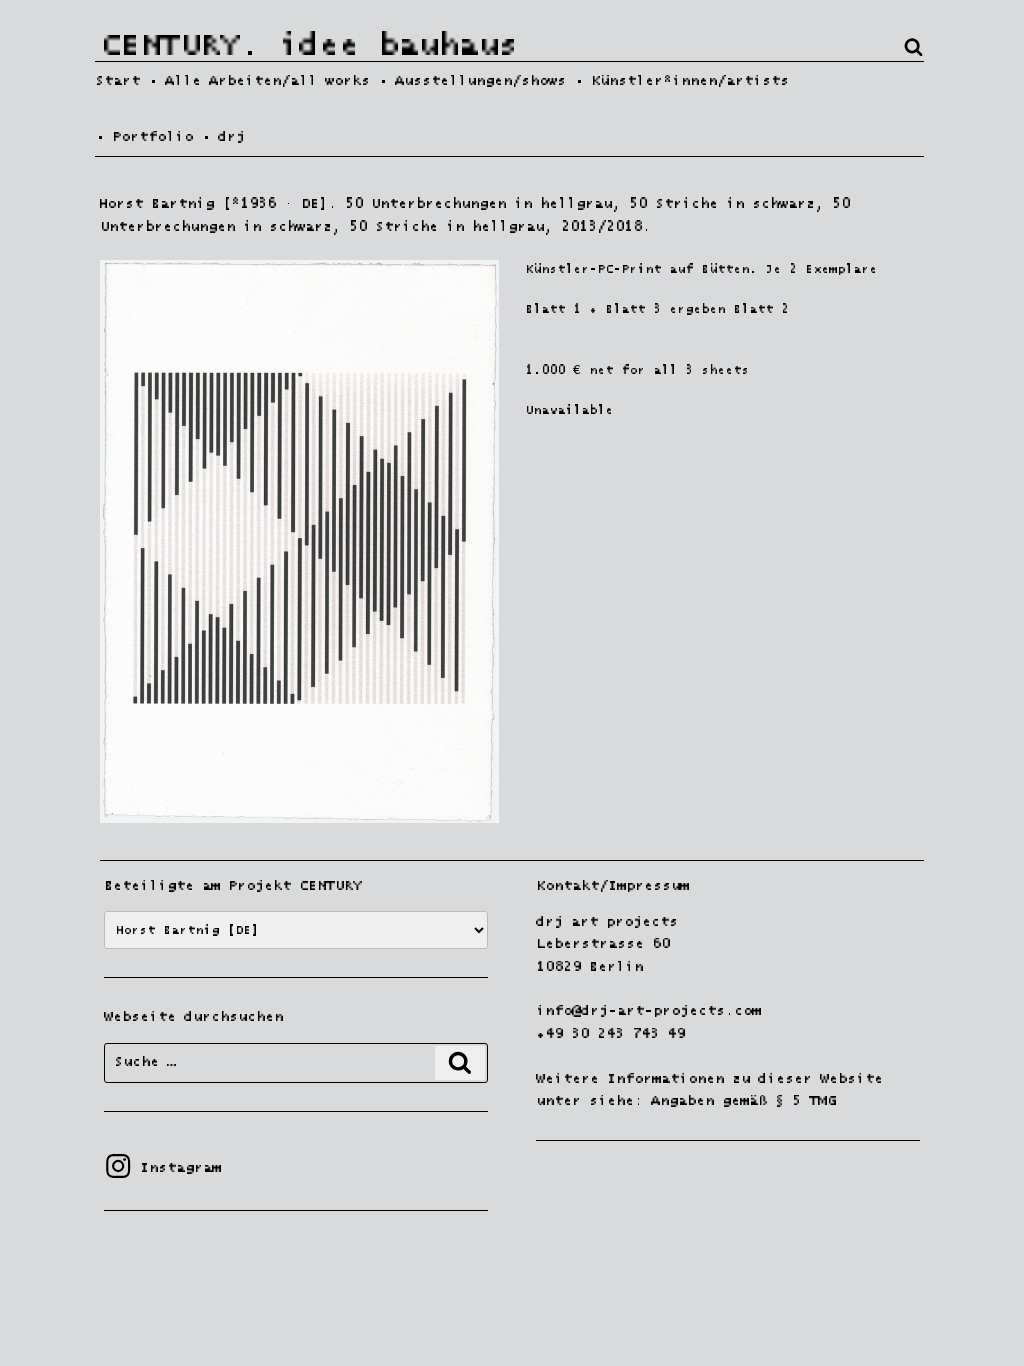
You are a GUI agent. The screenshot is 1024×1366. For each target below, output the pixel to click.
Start (117, 81)
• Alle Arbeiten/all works (259, 81)
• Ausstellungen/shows (472, 81)
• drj (223, 137)
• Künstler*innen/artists (681, 81)
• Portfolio (144, 137)
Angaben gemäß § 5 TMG (743, 1101)
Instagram (162, 1168)
